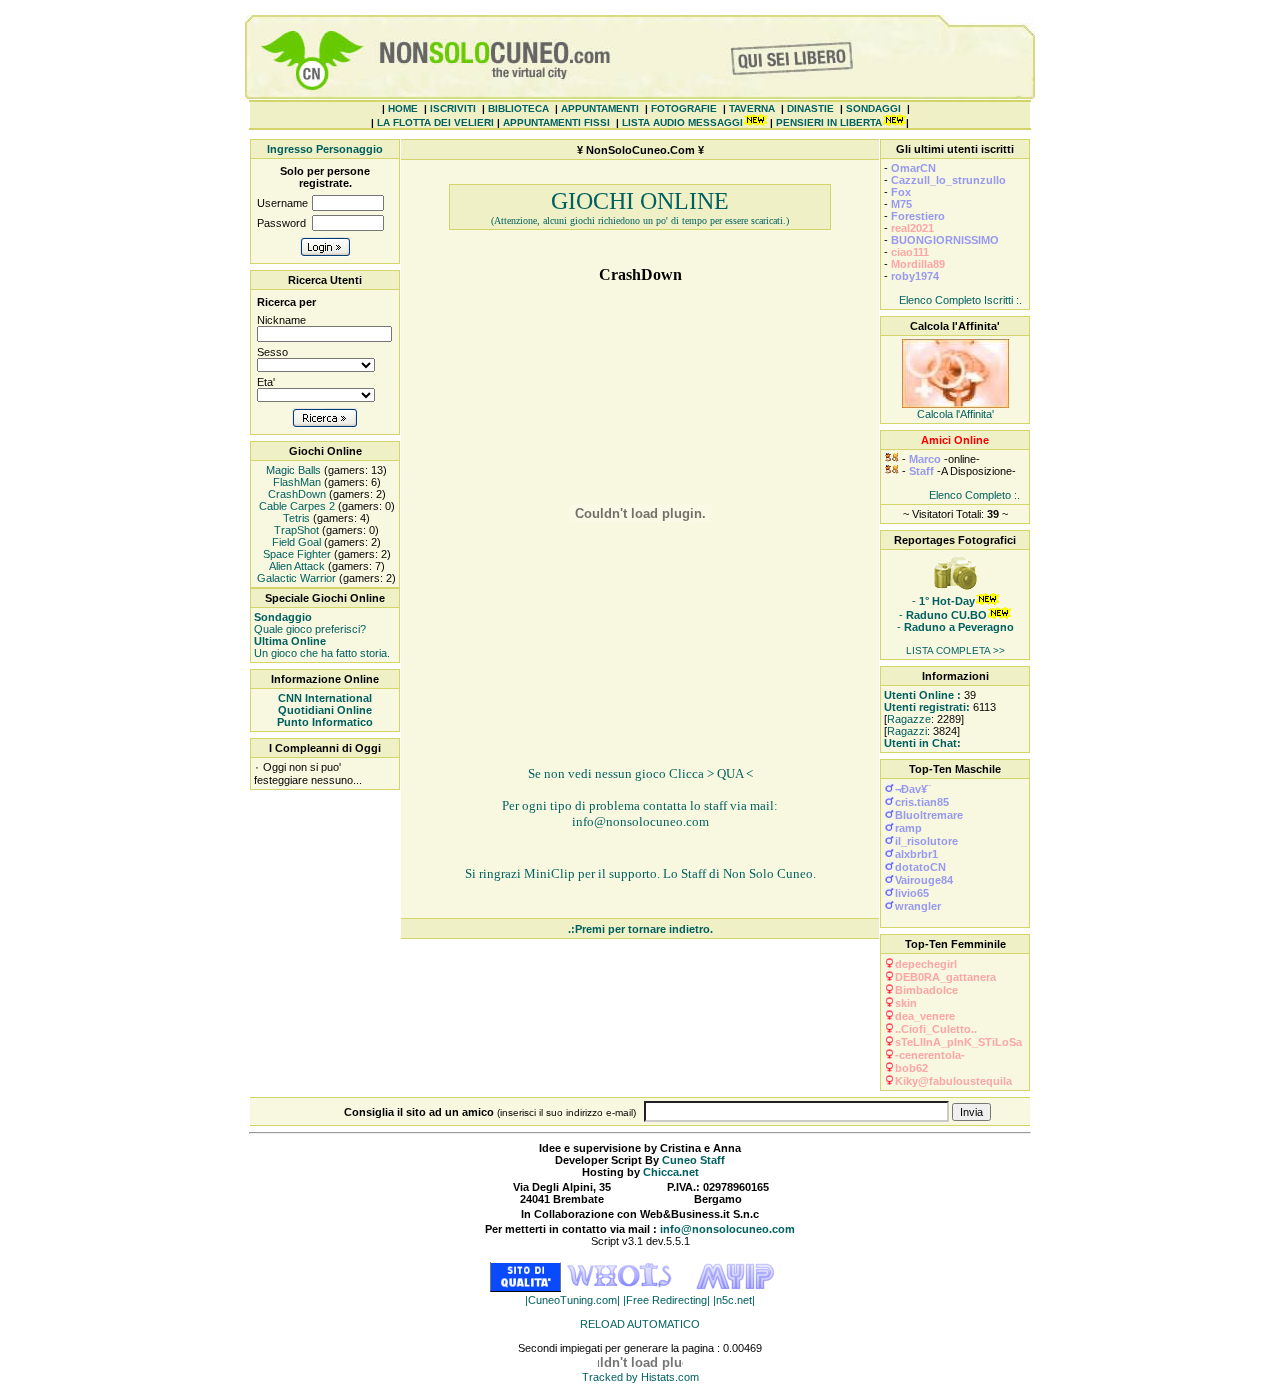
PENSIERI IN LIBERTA (829, 122)
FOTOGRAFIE (684, 108)
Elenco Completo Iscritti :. (960, 300)
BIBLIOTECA (518, 108)
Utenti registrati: (927, 707)
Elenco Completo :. (974, 495)
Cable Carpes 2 (295, 506)
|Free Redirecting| (668, 1300)
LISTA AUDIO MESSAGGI (682, 122)
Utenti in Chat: (922, 743)
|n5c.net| (734, 1300)
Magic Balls (292, 470)
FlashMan (295, 482)
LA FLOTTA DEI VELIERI (435, 122)
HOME (403, 108)
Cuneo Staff (693, 1160)
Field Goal (295, 542)
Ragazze (909, 719)
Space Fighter (295, 554)
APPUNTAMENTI (600, 108)
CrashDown (295, 494)
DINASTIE (810, 108)
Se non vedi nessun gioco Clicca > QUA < (640, 773)
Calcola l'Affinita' (955, 414)
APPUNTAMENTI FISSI (556, 122)
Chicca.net (671, 1172)
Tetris (295, 518)
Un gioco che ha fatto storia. (322, 647)
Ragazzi (907, 731)
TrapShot (295, 530)
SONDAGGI (873, 108)
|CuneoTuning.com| (574, 1300)
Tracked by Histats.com (640, 1377)
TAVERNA (752, 108)
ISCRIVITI (453, 108)
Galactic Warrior (295, 578)
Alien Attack (295, 566)
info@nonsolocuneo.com (640, 821)
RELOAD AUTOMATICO (640, 1324)
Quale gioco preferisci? (310, 623)
